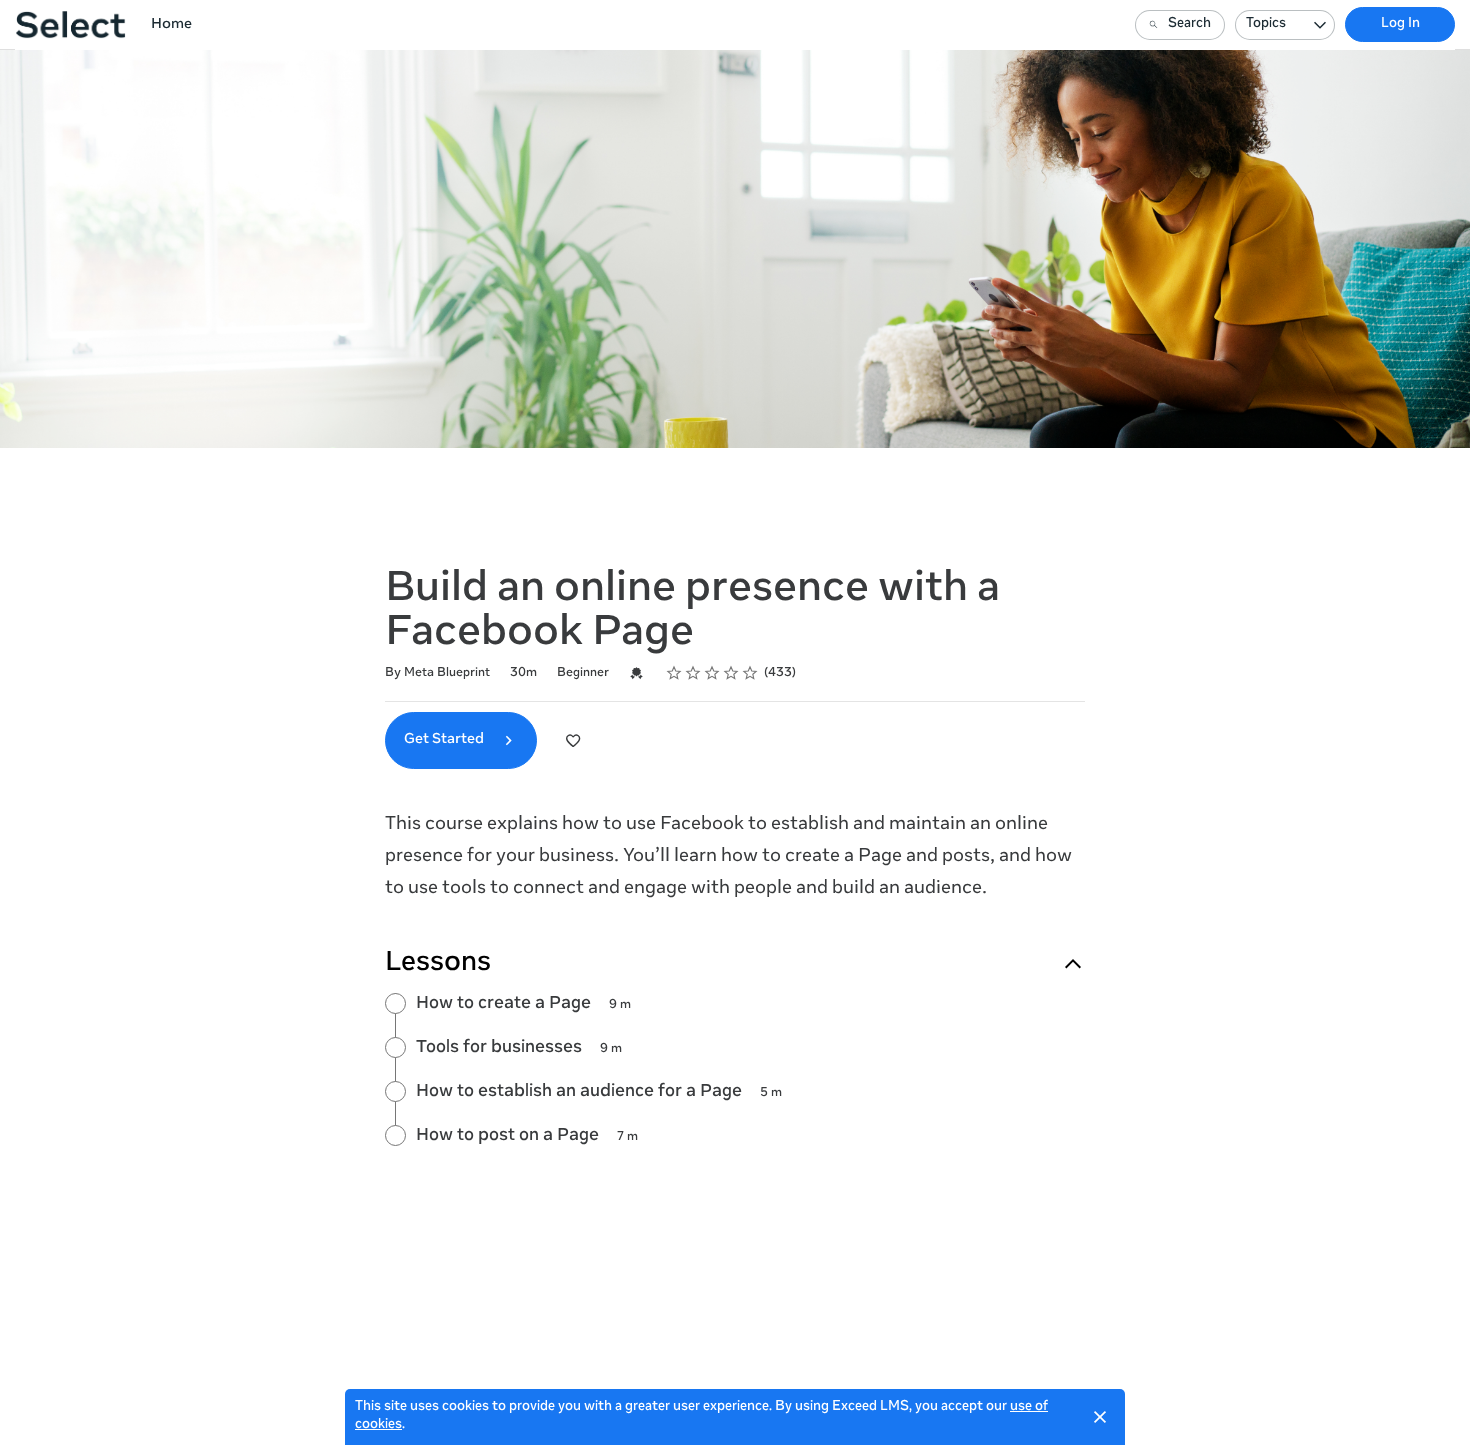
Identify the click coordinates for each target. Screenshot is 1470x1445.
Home (171, 25)
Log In (1400, 24)
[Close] (1100, 1417)
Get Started (445, 740)
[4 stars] (731, 673)
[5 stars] (750, 673)
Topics (1266, 24)
